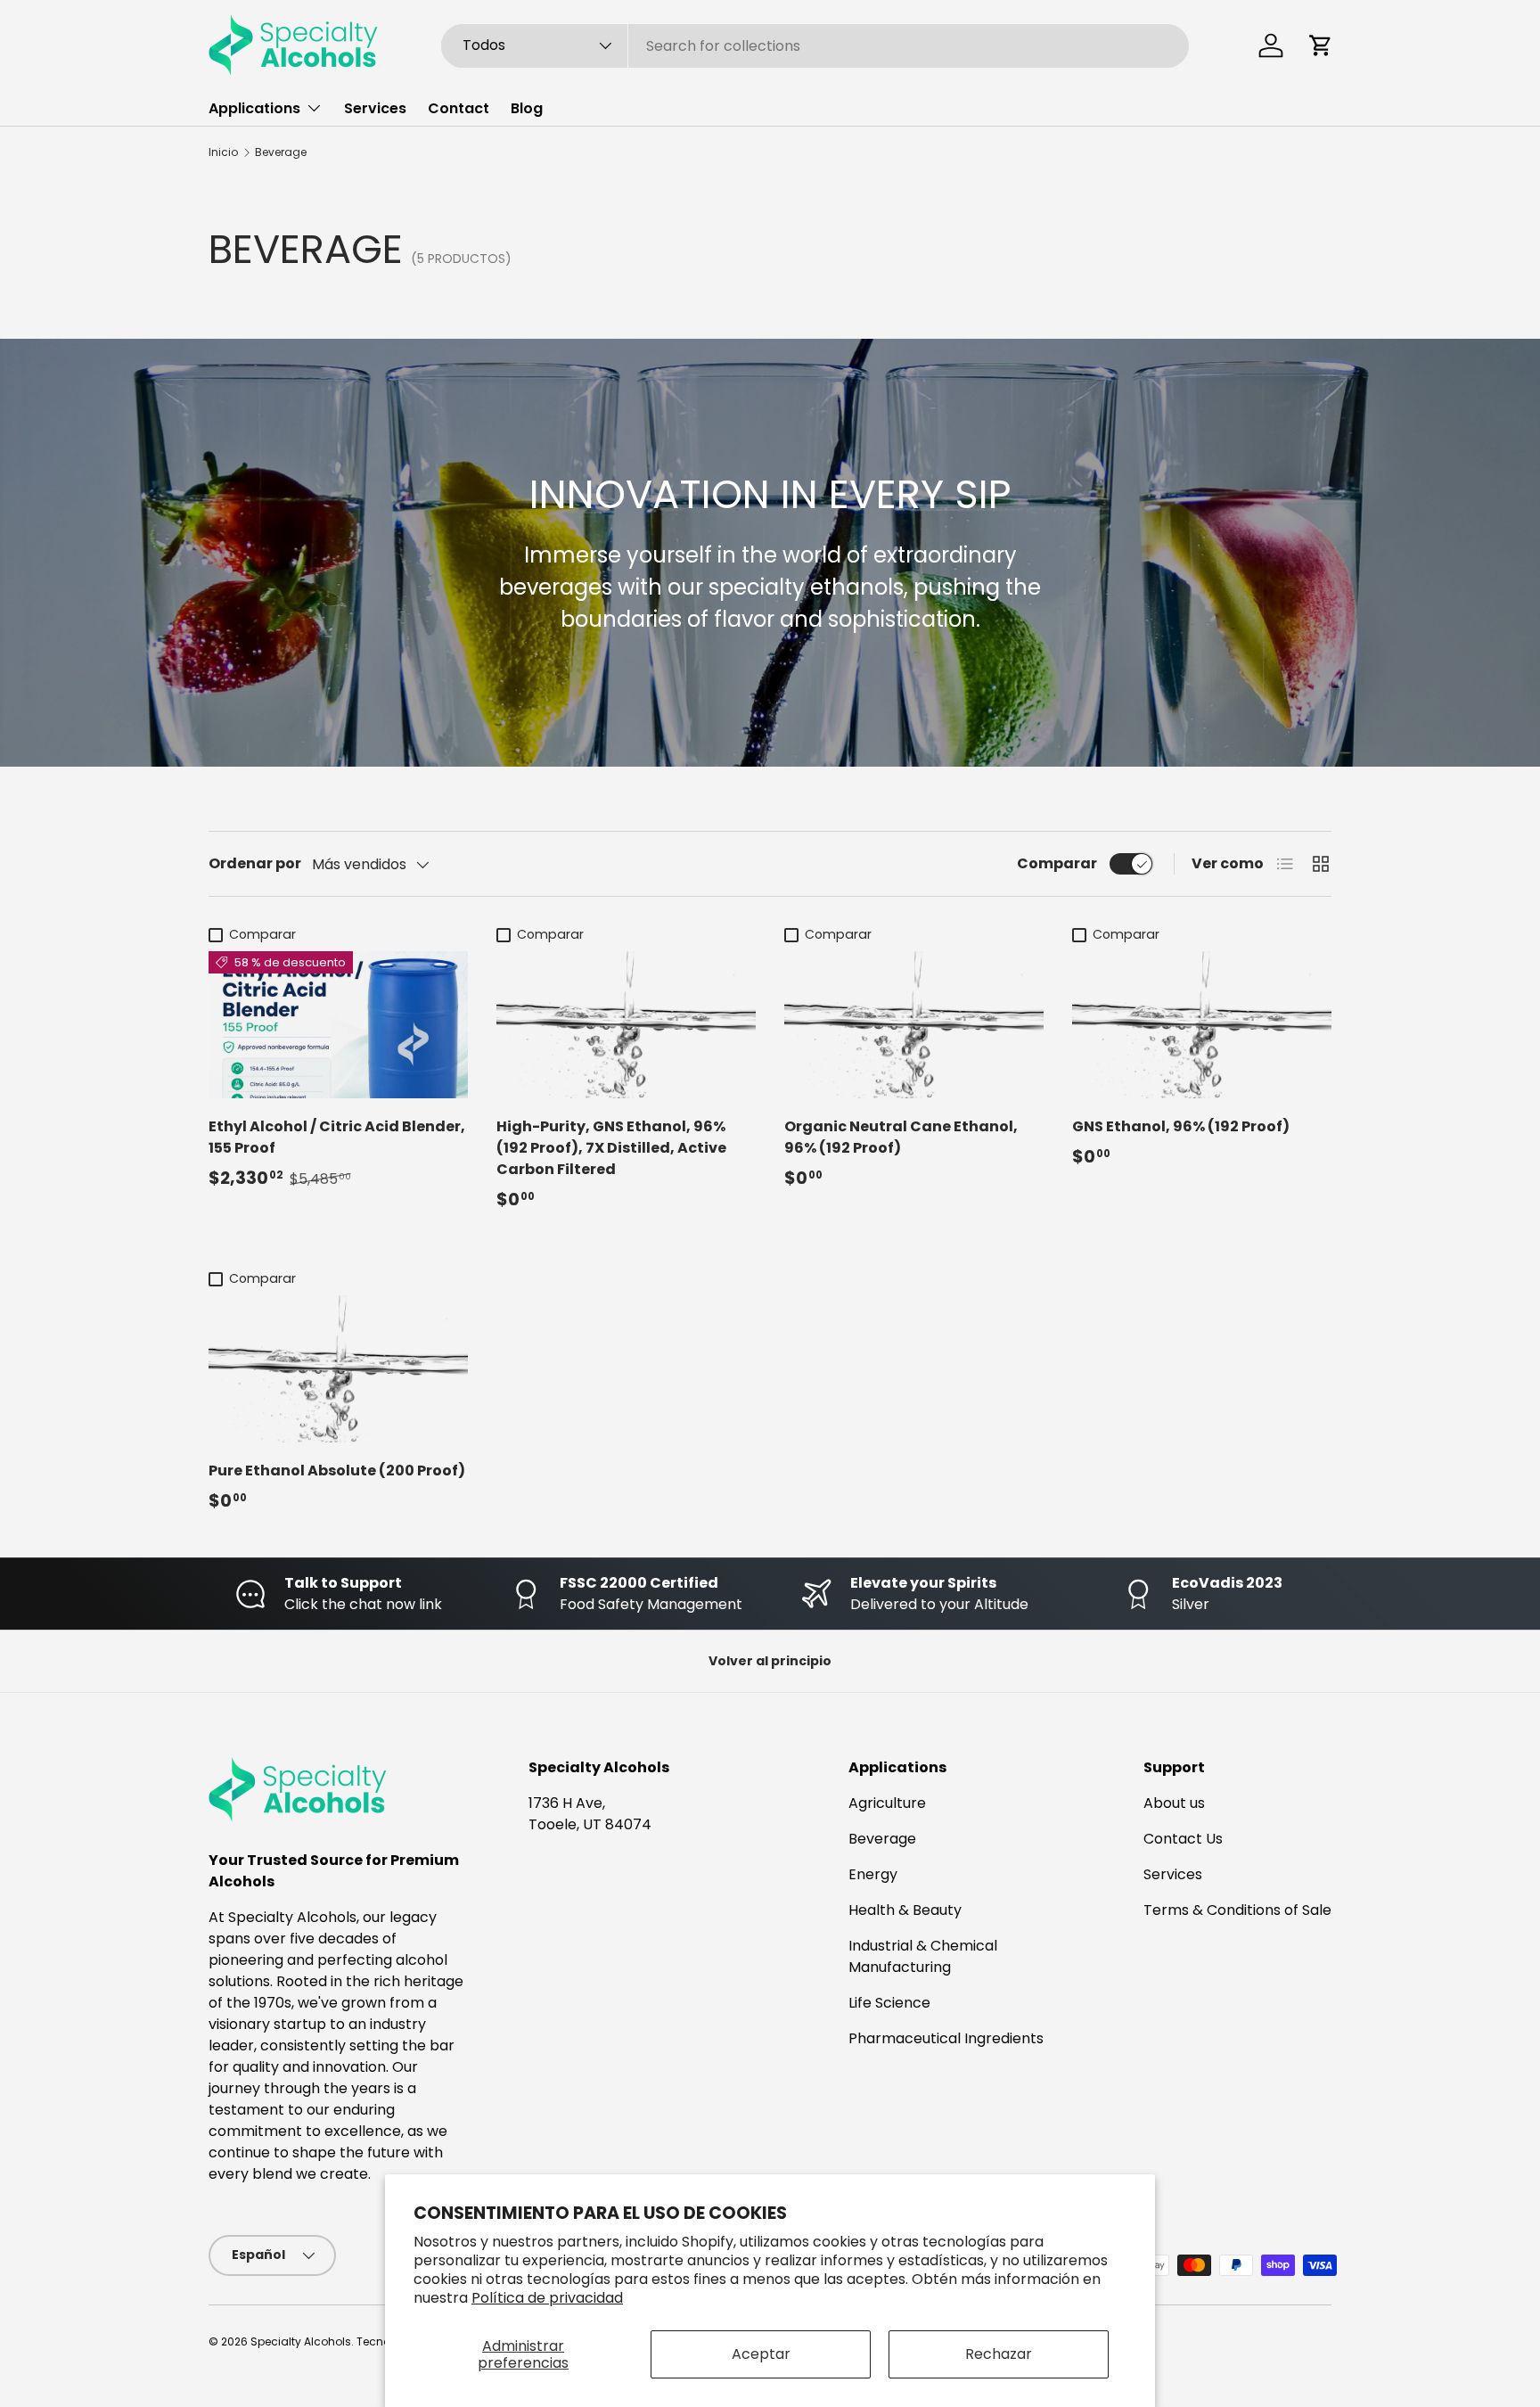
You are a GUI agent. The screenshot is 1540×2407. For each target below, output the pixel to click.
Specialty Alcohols (301, 2341)
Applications (254, 108)
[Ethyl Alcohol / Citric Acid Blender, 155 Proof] (338, 1024)
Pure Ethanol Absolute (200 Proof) (337, 1470)
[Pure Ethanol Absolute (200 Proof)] (338, 1368)
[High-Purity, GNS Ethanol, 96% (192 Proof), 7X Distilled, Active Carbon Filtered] (626, 1024)
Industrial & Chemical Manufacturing (923, 1956)
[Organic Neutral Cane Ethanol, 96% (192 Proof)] (914, 1024)
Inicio (223, 152)
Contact (459, 108)
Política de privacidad (547, 2298)
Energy (873, 1874)
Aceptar (761, 2354)
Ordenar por (255, 863)
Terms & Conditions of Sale (1237, 1910)
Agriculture (887, 1803)
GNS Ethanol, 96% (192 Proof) (1181, 1126)
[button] (1321, 45)
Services (375, 108)
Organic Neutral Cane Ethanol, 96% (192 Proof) (901, 1137)
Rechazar (999, 2354)
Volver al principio (770, 1661)
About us (1174, 1803)
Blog (527, 108)
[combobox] (815, 46)
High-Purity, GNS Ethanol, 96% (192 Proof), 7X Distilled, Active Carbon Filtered (611, 1148)
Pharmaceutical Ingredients (946, 2038)
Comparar (1057, 863)
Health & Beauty (905, 1910)
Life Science (889, 2003)
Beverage (281, 152)
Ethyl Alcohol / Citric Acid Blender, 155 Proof (337, 1137)
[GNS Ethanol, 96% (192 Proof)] (1202, 1024)
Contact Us (1183, 1839)
